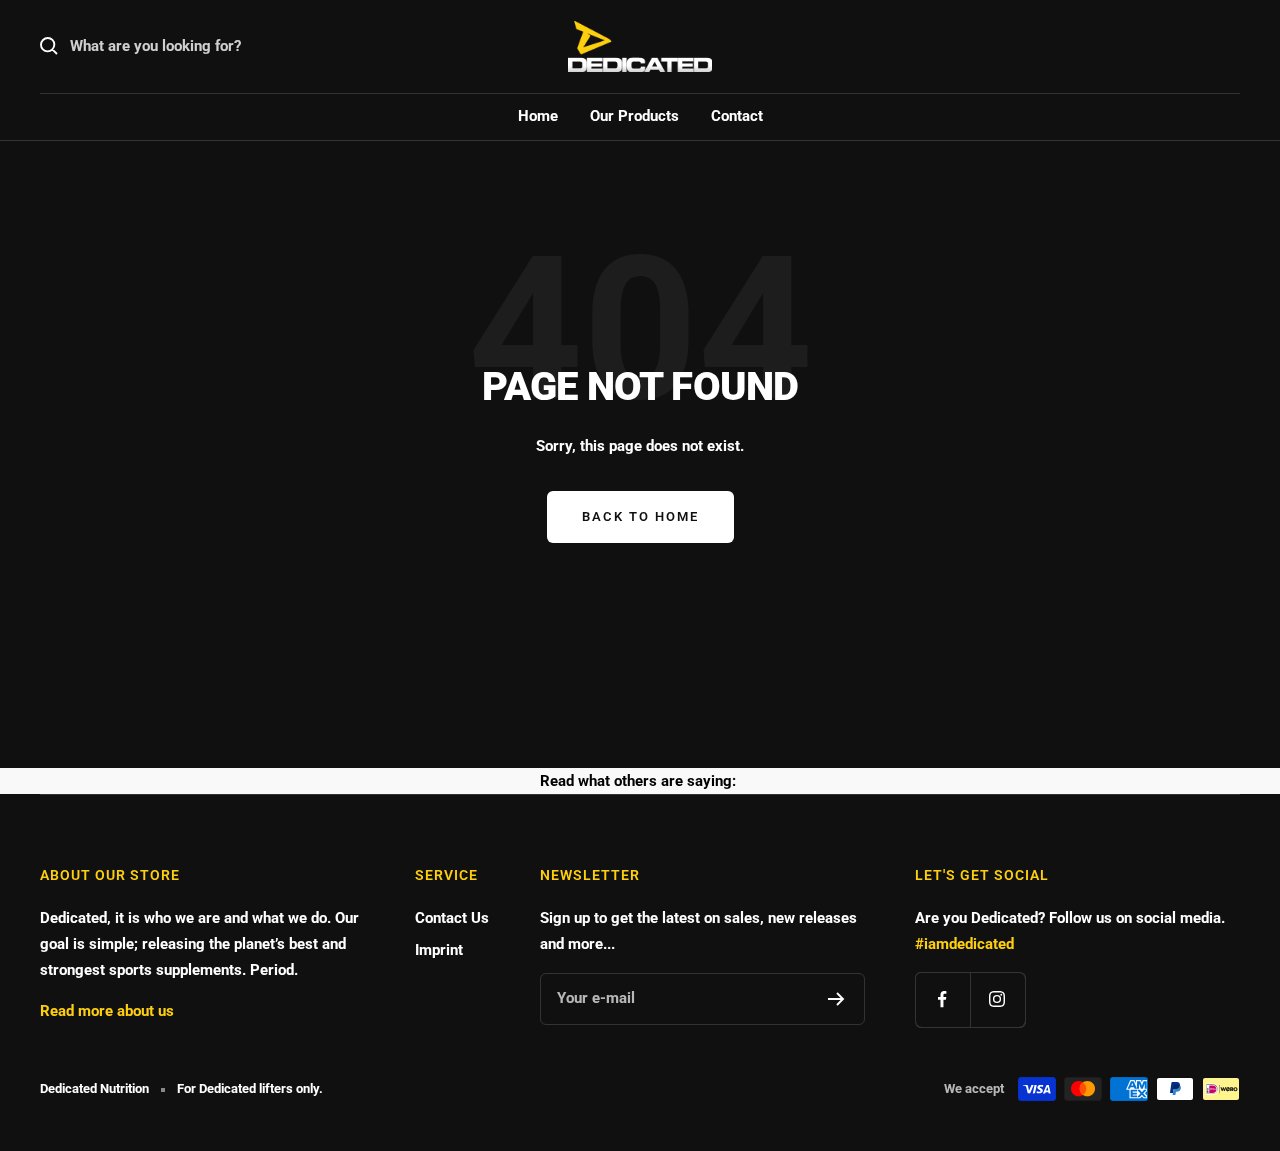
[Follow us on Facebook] (942, 999)
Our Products (634, 116)
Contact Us (452, 918)
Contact (737, 116)
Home (538, 116)
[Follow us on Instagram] (997, 999)
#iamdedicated (964, 944)
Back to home (640, 516)
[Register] (836, 999)
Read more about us (107, 1011)
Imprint (439, 950)
